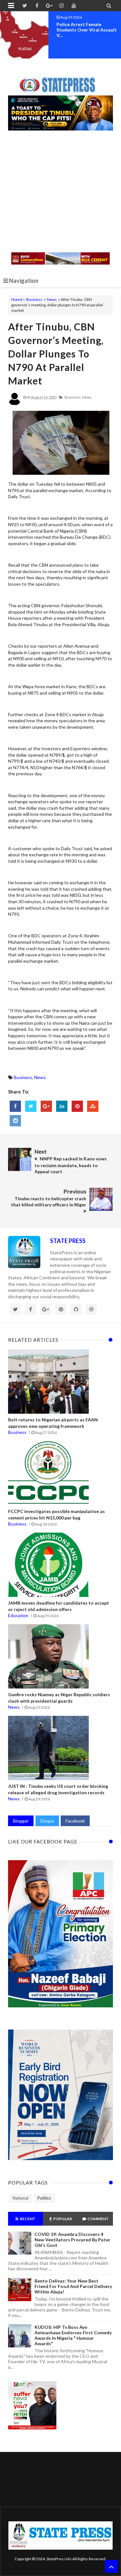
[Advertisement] (60, 192)
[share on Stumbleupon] (93, 1106)
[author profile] (15, 404)
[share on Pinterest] (77, 1106)
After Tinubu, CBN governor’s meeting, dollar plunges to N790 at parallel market (56, 354)
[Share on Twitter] (31, 1106)
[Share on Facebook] (15, 1106)
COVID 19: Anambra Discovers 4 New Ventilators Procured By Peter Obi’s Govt (72, 2240)
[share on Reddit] (15, 1121)
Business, (73, 397)
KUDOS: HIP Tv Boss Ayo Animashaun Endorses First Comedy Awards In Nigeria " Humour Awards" (73, 2335)
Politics (44, 2198)
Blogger (21, 1821)
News (52, 299)
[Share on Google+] (46, 1106)
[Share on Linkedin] (62, 1106)
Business (34, 299)
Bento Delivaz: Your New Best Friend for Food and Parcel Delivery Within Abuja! (73, 2286)
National (20, 2198)
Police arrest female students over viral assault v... (87, 30)
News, (87, 397)
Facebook (75, 1821)
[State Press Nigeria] (60, 81)
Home (17, 299)
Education (18, 1615)
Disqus (47, 1821)
